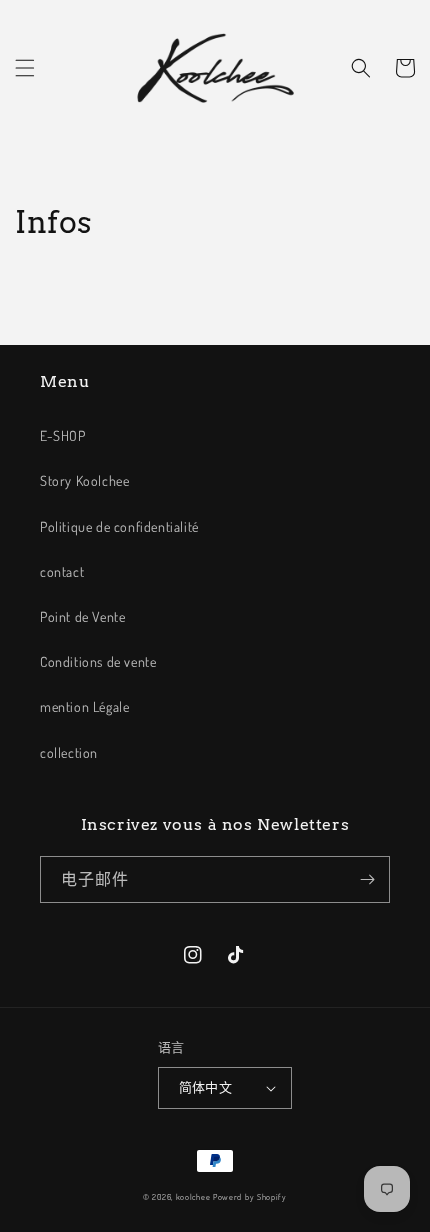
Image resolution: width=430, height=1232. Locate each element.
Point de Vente (82, 616)
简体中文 (206, 1087)
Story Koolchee (84, 480)
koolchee (193, 1196)
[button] (25, 68)
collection (69, 752)
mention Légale (84, 706)
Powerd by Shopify (250, 1196)
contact (62, 571)
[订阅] (367, 879)
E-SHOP (63, 435)
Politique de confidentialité (119, 526)
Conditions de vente (98, 661)
